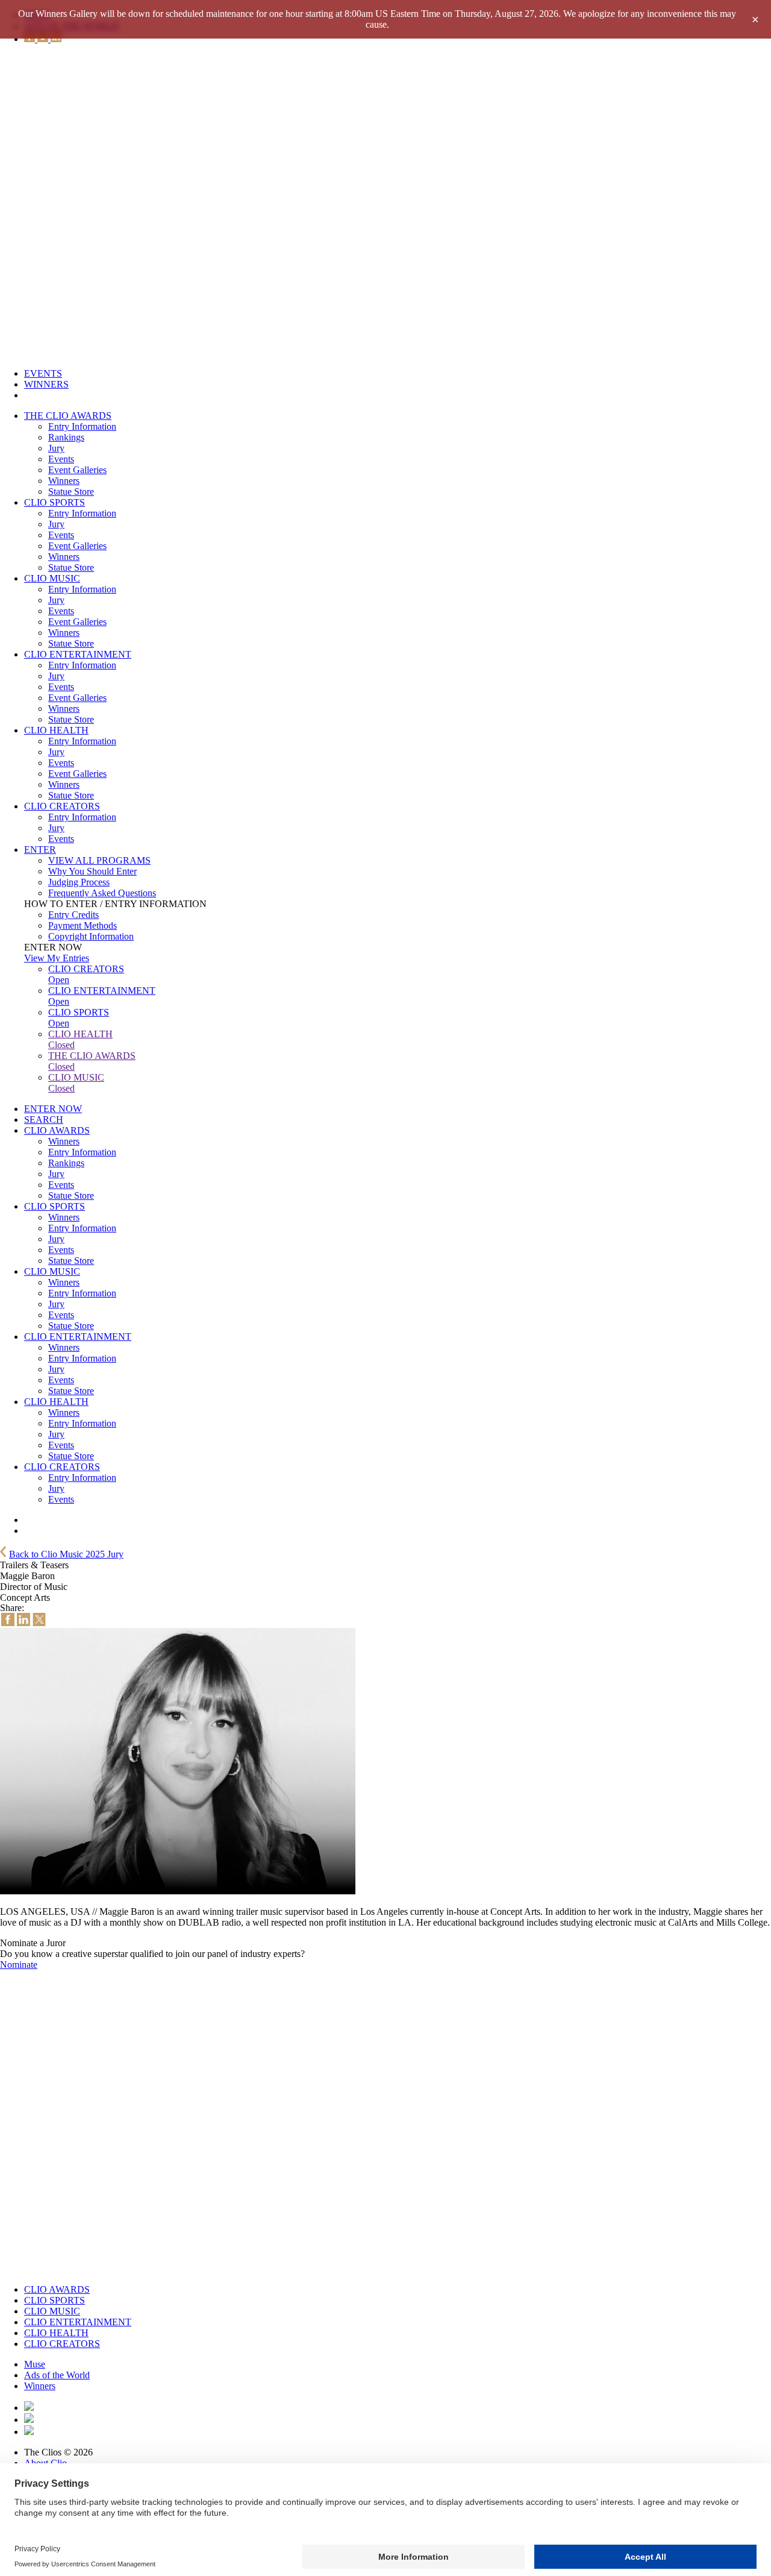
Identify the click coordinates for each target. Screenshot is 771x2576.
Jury (56, 448)
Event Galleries (77, 470)
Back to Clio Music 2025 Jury (66, 1554)
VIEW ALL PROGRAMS (99, 860)
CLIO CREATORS (62, 806)
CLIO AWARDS (57, 1130)
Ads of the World (57, 2375)
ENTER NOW (53, 1109)
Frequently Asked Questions (102, 893)
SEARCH (44, 1120)
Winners (64, 481)
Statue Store (71, 492)
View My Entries (57, 958)
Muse (35, 2364)
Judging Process (79, 882)
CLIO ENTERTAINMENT (78, 654)
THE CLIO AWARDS (68, 416)
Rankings (66, 437)
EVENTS (43, 373)
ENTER (40, 850)
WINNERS (46, 384)
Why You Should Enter (92, 871)
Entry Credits (73, 915)
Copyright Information (91, 936)
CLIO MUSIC (52, 578)
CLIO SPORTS (55, 502)
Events (61, 459)
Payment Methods (83, 925)
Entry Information (82, 426)
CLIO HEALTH (56, 730)
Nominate (19, 1965)
